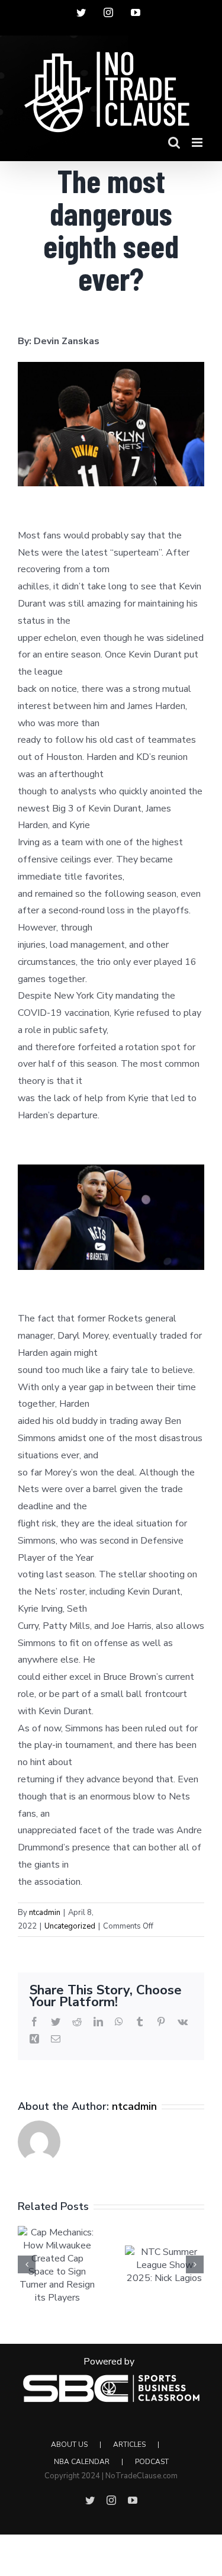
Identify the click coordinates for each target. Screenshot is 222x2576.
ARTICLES (129, 2445)
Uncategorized (70, 1926)
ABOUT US (69, 2445)
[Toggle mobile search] (174, 142)
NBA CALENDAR (82, 2462)
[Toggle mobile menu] (198, 142)
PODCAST (152, 2462)
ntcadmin (45, 1913)
